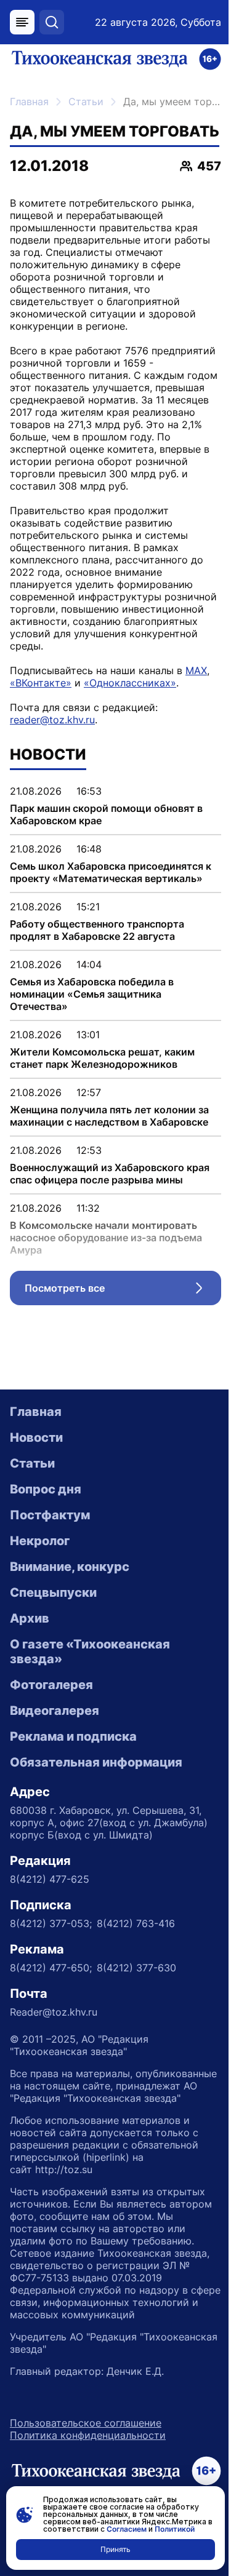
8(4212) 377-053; (51, 1923)
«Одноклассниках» (130, 683)
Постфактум (50, 1515)
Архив (30, 1618)
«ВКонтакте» (41, 683)
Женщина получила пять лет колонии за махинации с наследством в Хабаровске (109, 1116)
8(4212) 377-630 (136, 1968)
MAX (196, 670)
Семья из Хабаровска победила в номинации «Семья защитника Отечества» (92, 994)
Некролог (40, 1541)
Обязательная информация (96, 1762)
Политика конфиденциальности (88, 2435)
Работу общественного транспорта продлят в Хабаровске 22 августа (97, 930)
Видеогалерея (55, 1711)
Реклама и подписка (73, 1736)
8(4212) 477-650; (51, 1968)
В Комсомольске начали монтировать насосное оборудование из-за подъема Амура (106, 1238)
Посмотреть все (123, 1291)
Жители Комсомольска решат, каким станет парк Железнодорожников (102, 1058)
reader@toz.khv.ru (52, 720)
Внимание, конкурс (70, 1567)
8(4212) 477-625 (50, 1879)
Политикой (175, 2529)
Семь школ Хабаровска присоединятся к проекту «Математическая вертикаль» (111, 872)
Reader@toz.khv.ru (54, 2012)
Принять (115, 2549)
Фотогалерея (51, 1685)
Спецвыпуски (53, 1592)
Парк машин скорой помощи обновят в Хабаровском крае (106, 814)
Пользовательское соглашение (86, 2423)
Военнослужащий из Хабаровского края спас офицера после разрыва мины (110, 1174)
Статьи (86, 101)
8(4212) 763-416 (136, 1923)
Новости (36, 1437)
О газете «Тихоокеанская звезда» (90, 1652)
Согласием (127, 2529)
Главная (29, 101)
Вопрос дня (46, 1489)
